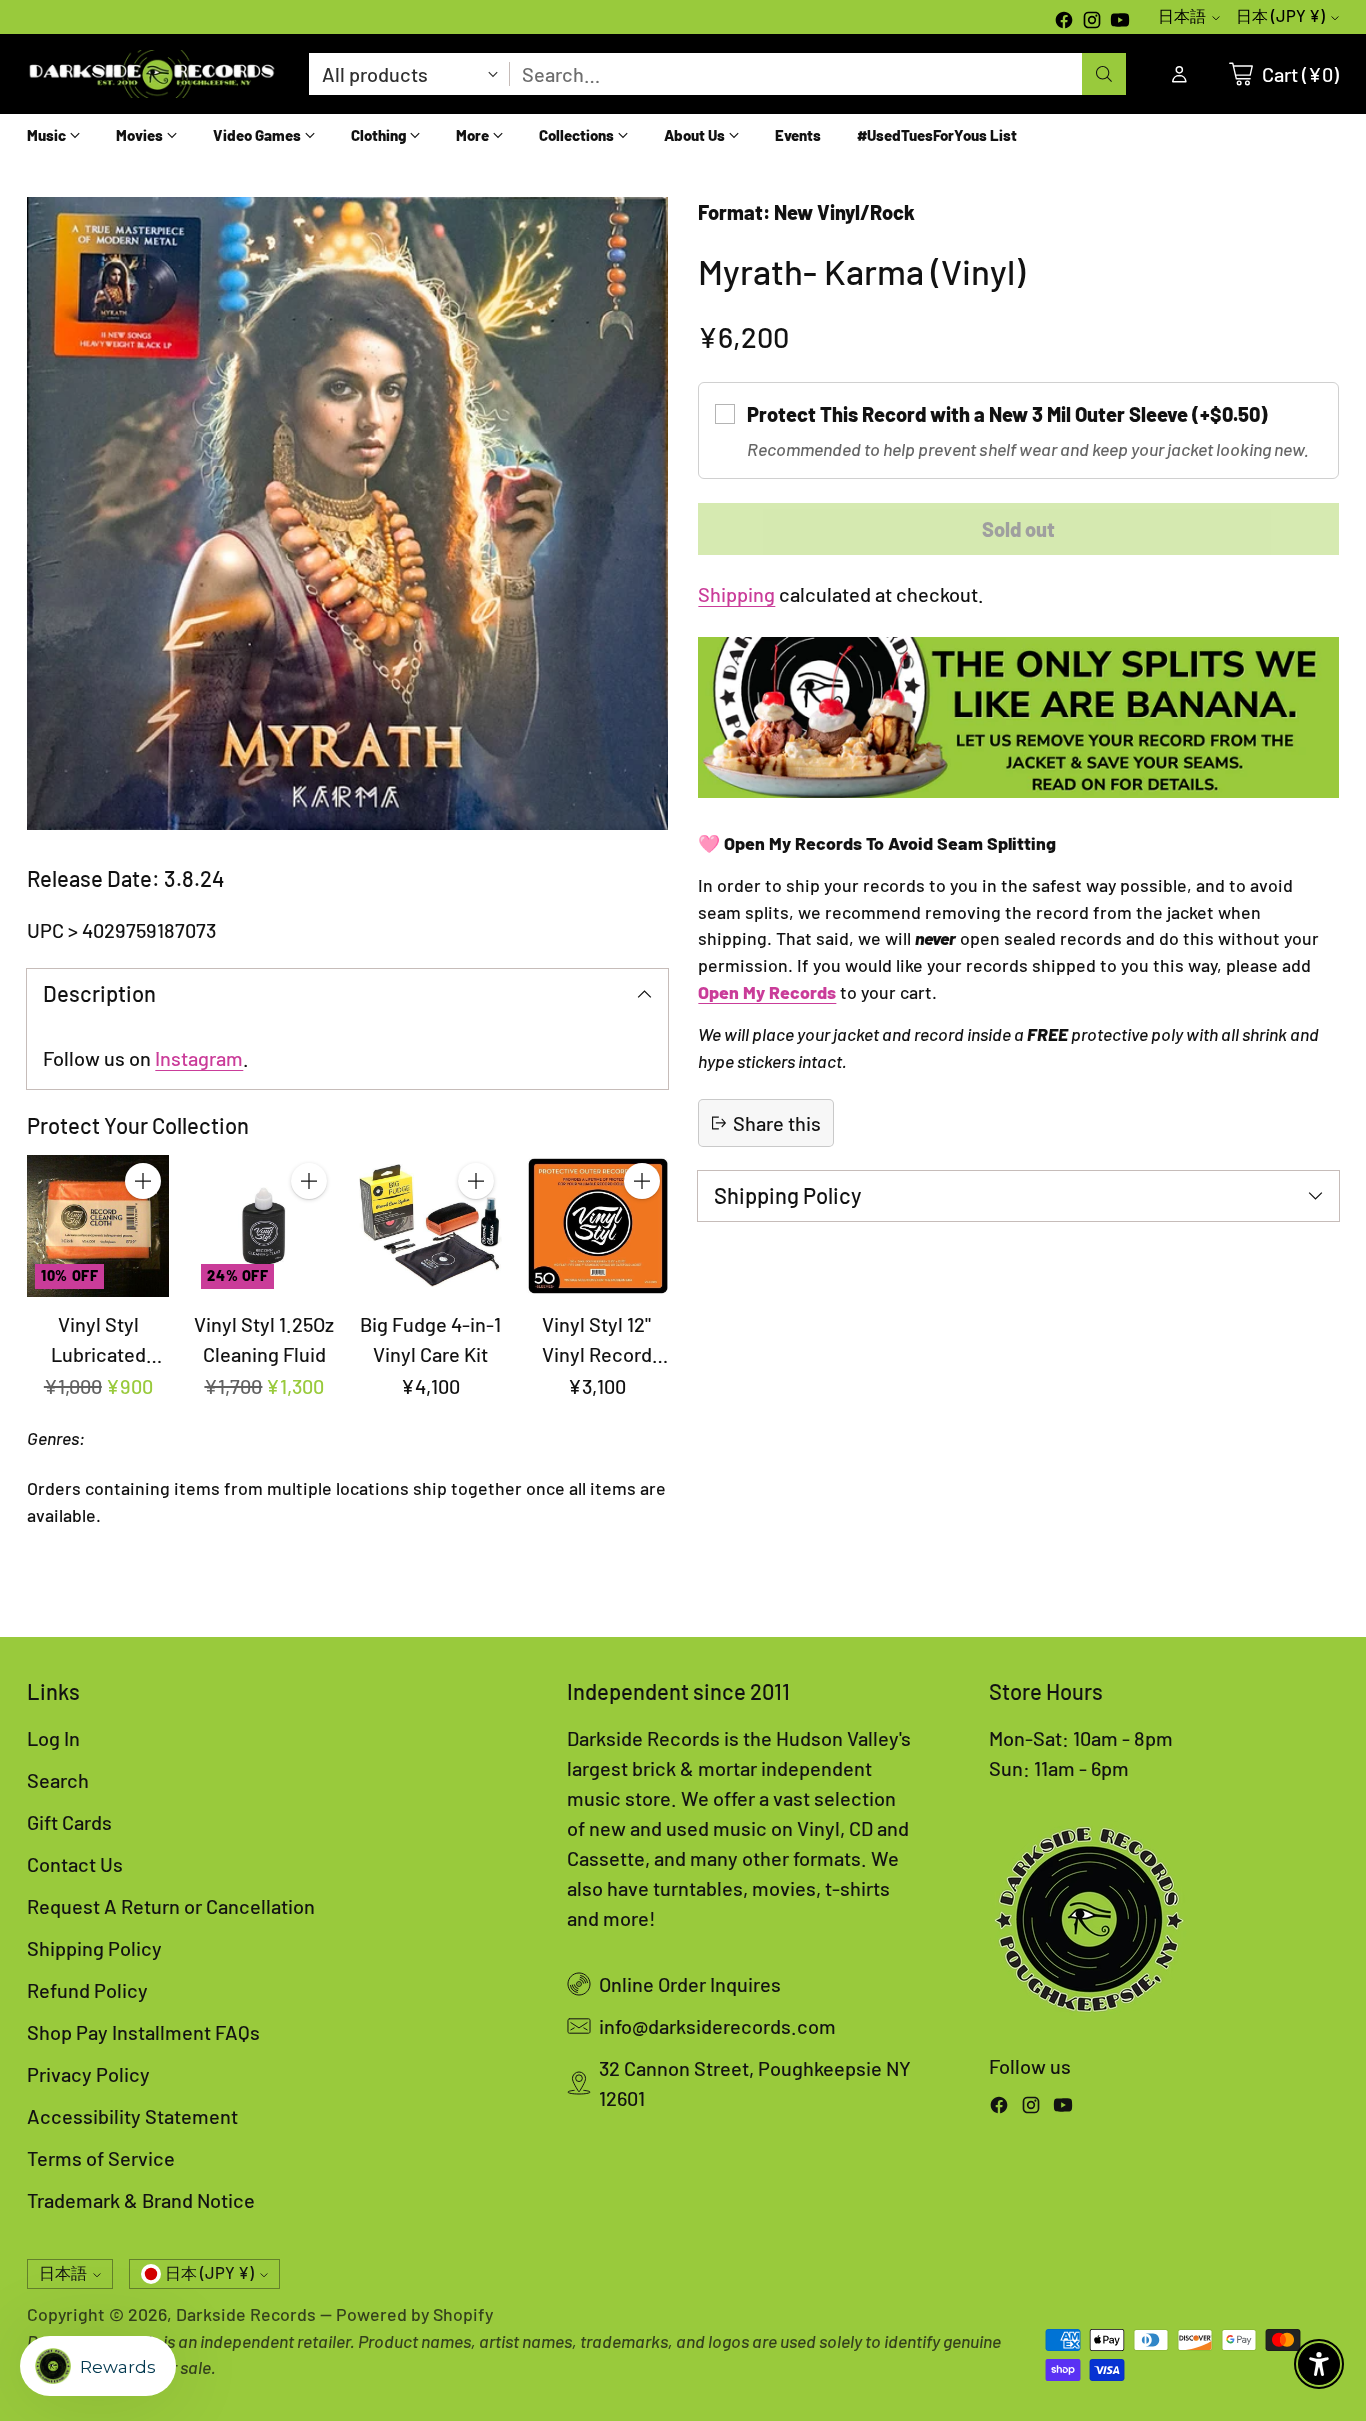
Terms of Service (101, 2158)
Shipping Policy (94, 1948)
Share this (777, 1123)
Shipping (736, 594)
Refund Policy (87, 1990)
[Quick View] (143, 1225)
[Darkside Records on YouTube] (1120, 22)
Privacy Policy (88, 2074)
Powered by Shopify (414, 2314)
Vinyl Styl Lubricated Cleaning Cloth (98, 1354)
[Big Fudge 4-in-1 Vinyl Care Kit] (430, 1226)
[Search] (1104, 74)
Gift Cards (69, 1822)
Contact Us (75, 1864)
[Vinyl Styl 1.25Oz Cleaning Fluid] (264, 1226)
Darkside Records (246, 2314)
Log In (53, 1738)
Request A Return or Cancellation (171, 1906)
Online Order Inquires (690, 1984)
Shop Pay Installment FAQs (143, 2032)
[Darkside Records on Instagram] (1092, 22)
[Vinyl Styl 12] (597, 1226)
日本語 (1182, 15)
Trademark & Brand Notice (141, 2200)
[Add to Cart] (143, 1181)
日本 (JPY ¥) (1280, 15)
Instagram (199, 1058)
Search (58, 1780)
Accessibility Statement (132, 2116)
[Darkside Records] (152, 74)
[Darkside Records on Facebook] (1064, 22)
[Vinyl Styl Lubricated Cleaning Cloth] (98, 1226)
